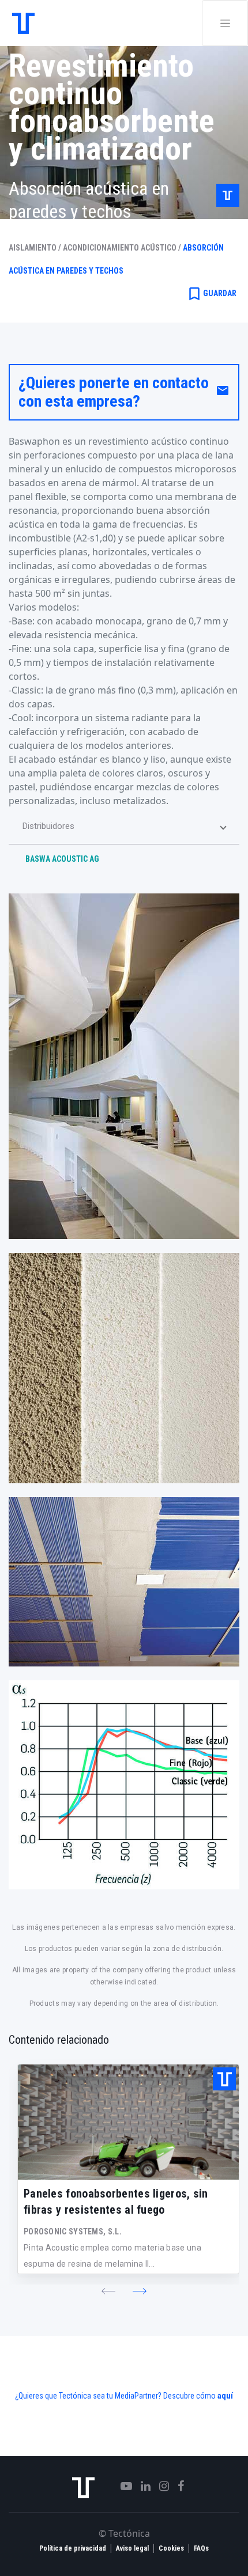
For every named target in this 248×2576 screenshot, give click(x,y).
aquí (225, 2396)
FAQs (201, 2548)
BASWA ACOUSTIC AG (62, 859)
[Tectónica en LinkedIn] (141, 2486)
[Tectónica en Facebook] (176, 2486)
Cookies (171, 2548)
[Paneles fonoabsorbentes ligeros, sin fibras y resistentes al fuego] (128, 2122)
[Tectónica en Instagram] (160, 2486)
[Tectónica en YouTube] (122, 2486)
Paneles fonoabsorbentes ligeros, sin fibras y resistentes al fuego (116, 2202)
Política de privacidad (73, 2548)
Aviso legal (132, 2548)
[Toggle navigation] (225, 23)
